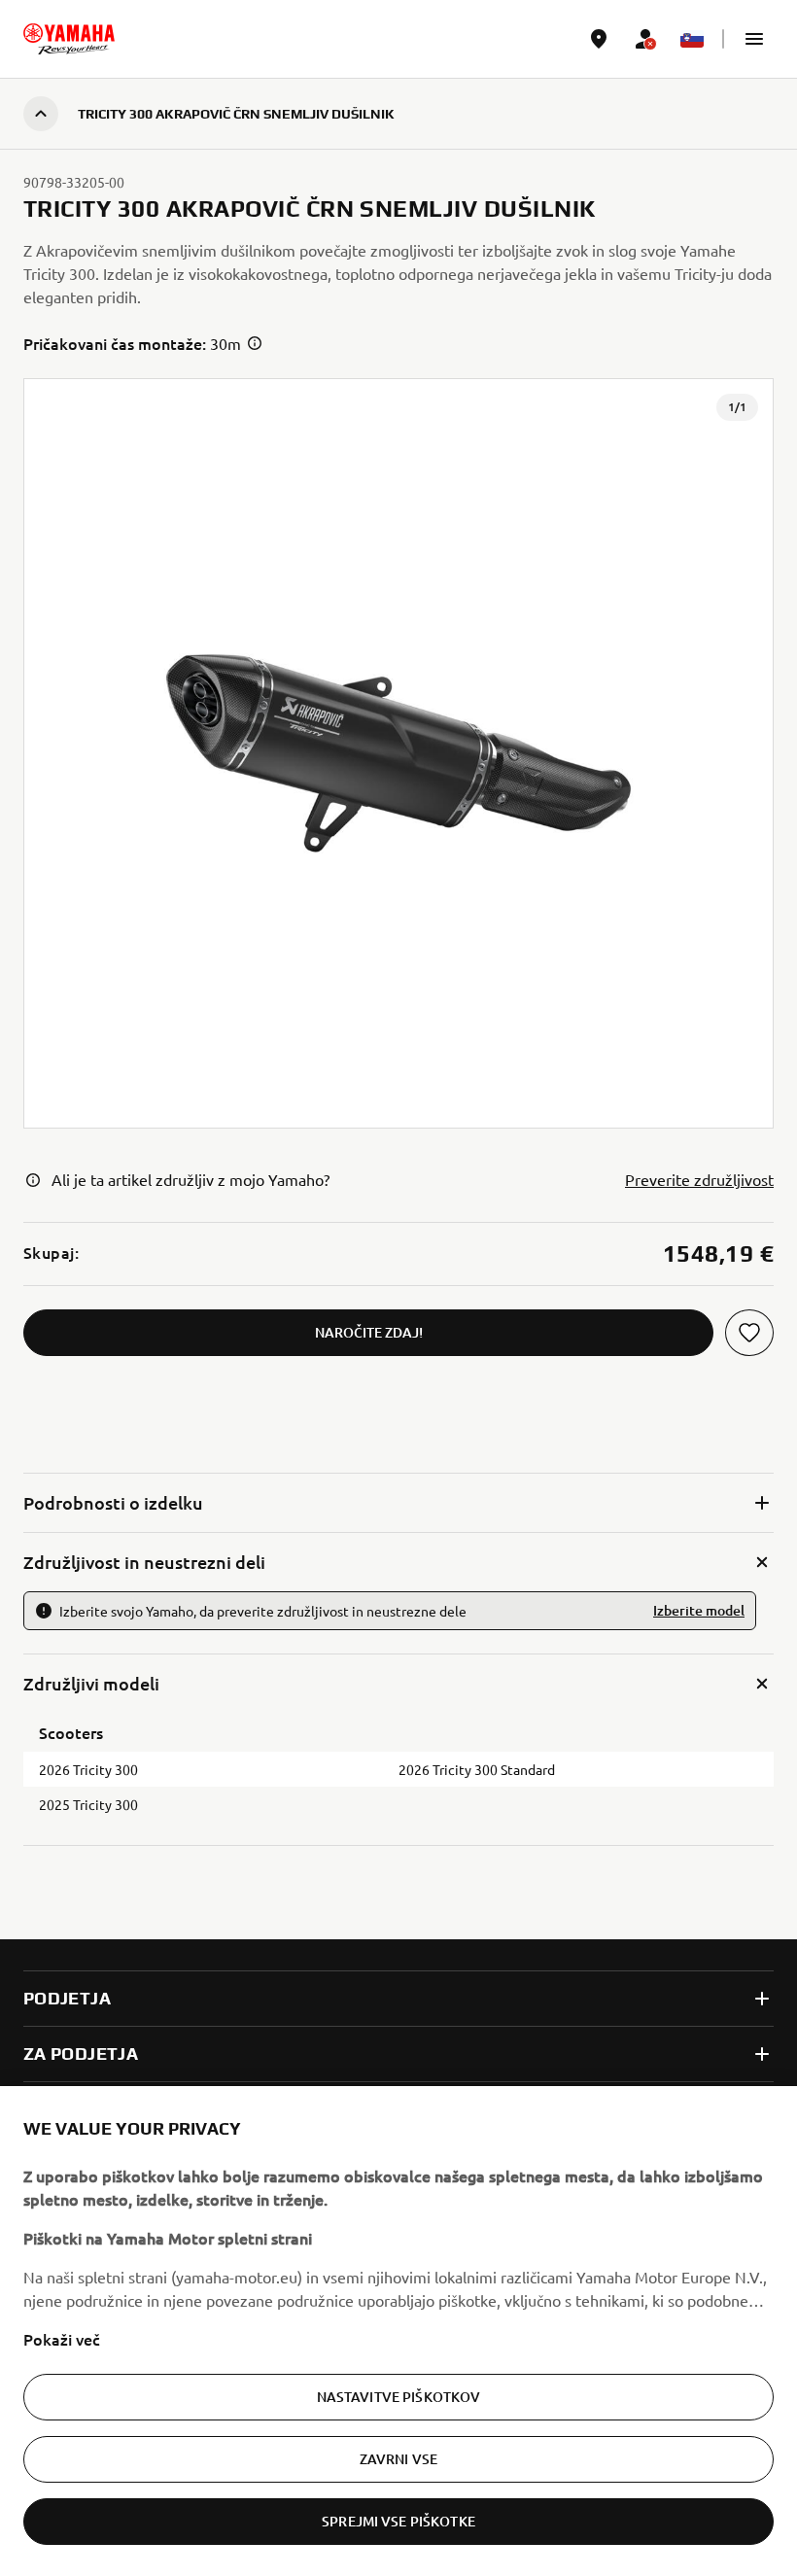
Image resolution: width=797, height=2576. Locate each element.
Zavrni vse (398, 2459)
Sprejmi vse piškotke (398, 2521)
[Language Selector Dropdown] (692, 39)
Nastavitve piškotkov (399, 2397)
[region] (398, 2331)
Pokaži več (62, 2339)
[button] (754, 39)
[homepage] (69, 39)
